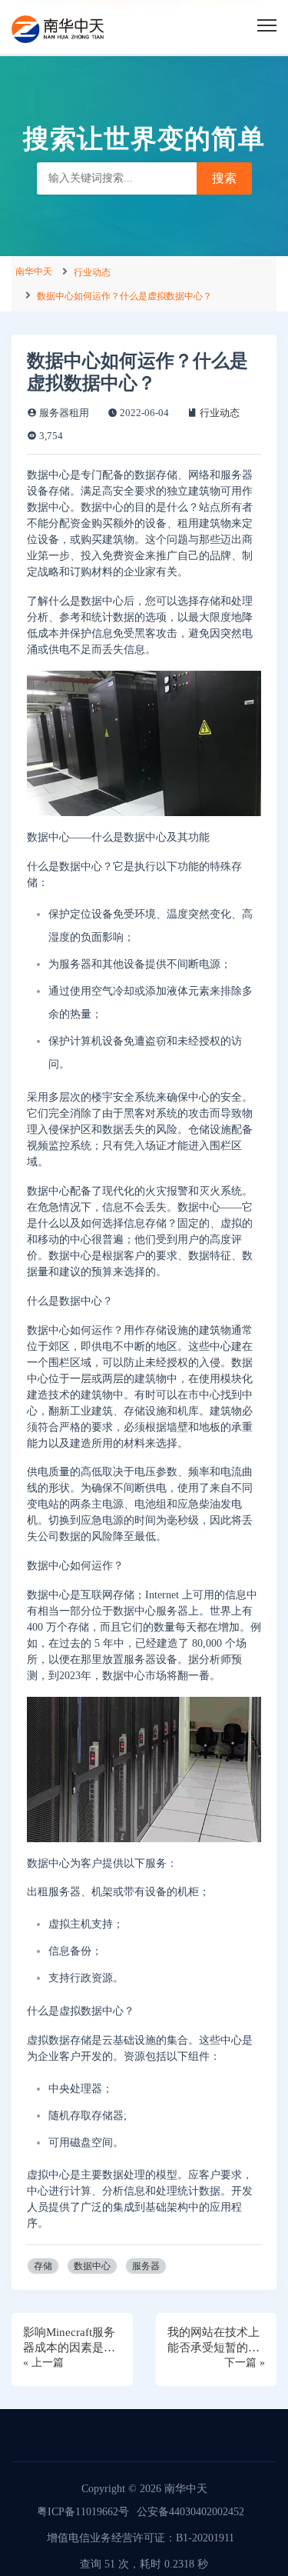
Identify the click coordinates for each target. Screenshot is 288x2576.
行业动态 (92, 272)
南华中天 (34, 272)
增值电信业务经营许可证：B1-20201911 (141, 2538)
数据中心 (92, 2266)
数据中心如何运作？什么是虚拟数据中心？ (124, 296)
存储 (43, 2266)
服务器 (146, 2266)
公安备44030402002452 (190, 2512)
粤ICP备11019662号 (83, 2512)
